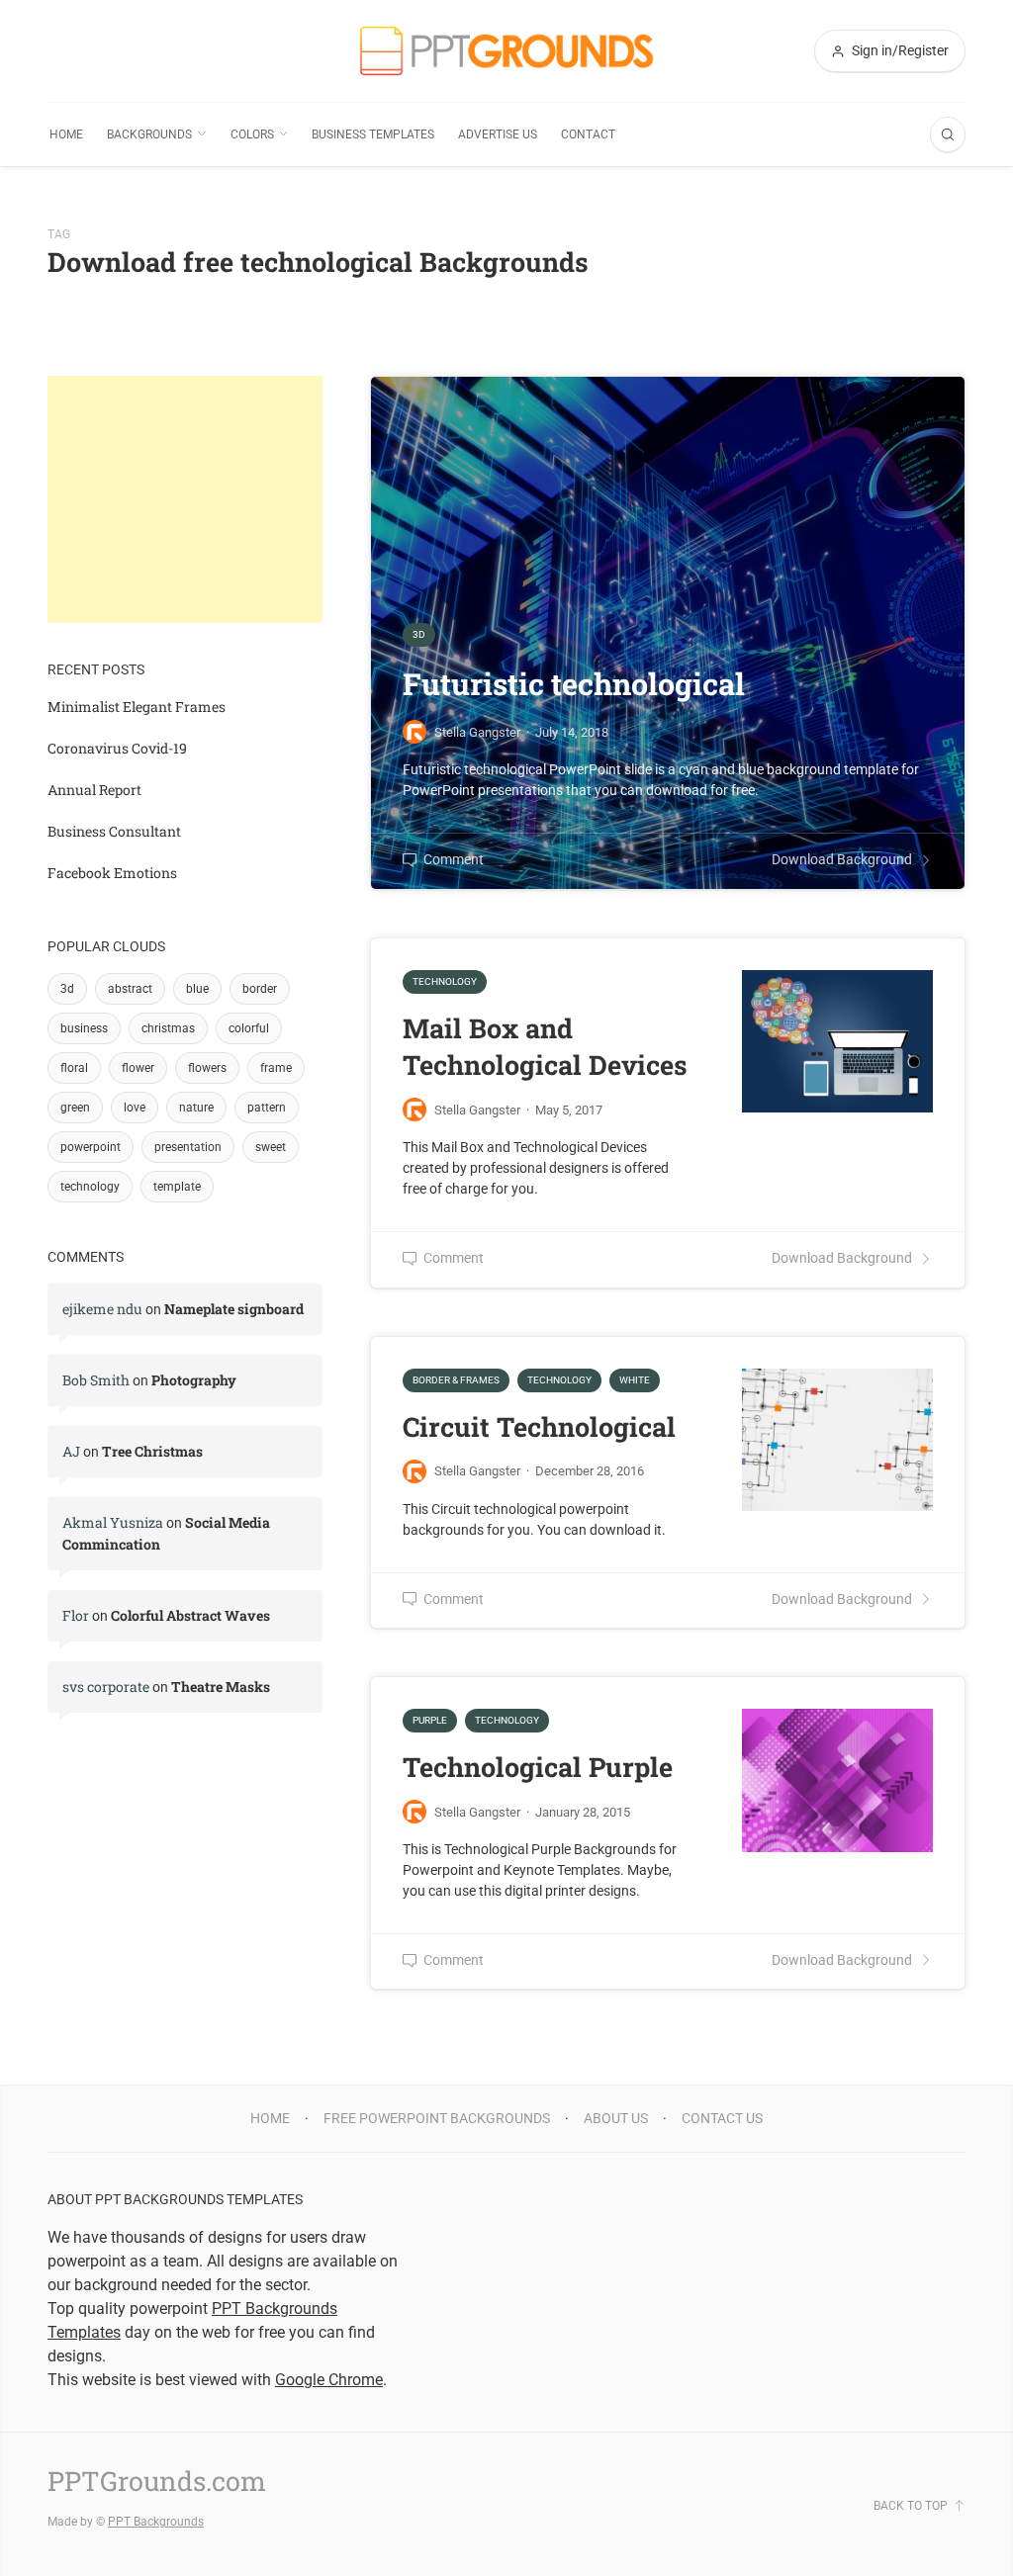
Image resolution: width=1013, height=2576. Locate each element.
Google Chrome (329, 2380)
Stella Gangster (477, 1110)
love (135, 1108)
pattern (267, 1108)
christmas (168, 1028)
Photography (194, 1380)
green (75, 1108)
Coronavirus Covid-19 (117, 748)
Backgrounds (149, 134)
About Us (616, 2118)
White (635, 1380)
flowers (207, 1068)
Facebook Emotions (112, 873)
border (260, 989)
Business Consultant (114, 831)
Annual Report (94, 790)
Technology (445, 981)
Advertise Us (498, 134)
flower (138, 1068)
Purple (430, 1720)
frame (276, 1068)
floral (74, 1068)
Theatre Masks (221, 1687)
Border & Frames (456, 1380)
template (177, 1187)
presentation (188, 1147)
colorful (249, 1028)
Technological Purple (538, 1767)
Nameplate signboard (234, 1309)
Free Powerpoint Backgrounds (437, 2118)
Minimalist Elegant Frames (137, 707)
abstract (130, 989)
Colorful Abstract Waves (190, 1615)
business (84, 1028)
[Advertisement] (185, 499)
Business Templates (373, 134)
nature (196, 1108)
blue (197, 989)
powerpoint (91, 1147)
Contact (588, 134)
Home (66, 134)
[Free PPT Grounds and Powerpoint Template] (506, 51)
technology (90, 1187)
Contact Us (722, 2118)
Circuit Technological (539, 1426)
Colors (252, 134)
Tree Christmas (152, 1451)
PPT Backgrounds (156, 2522)
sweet (271, 1147)
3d (67, 989)
